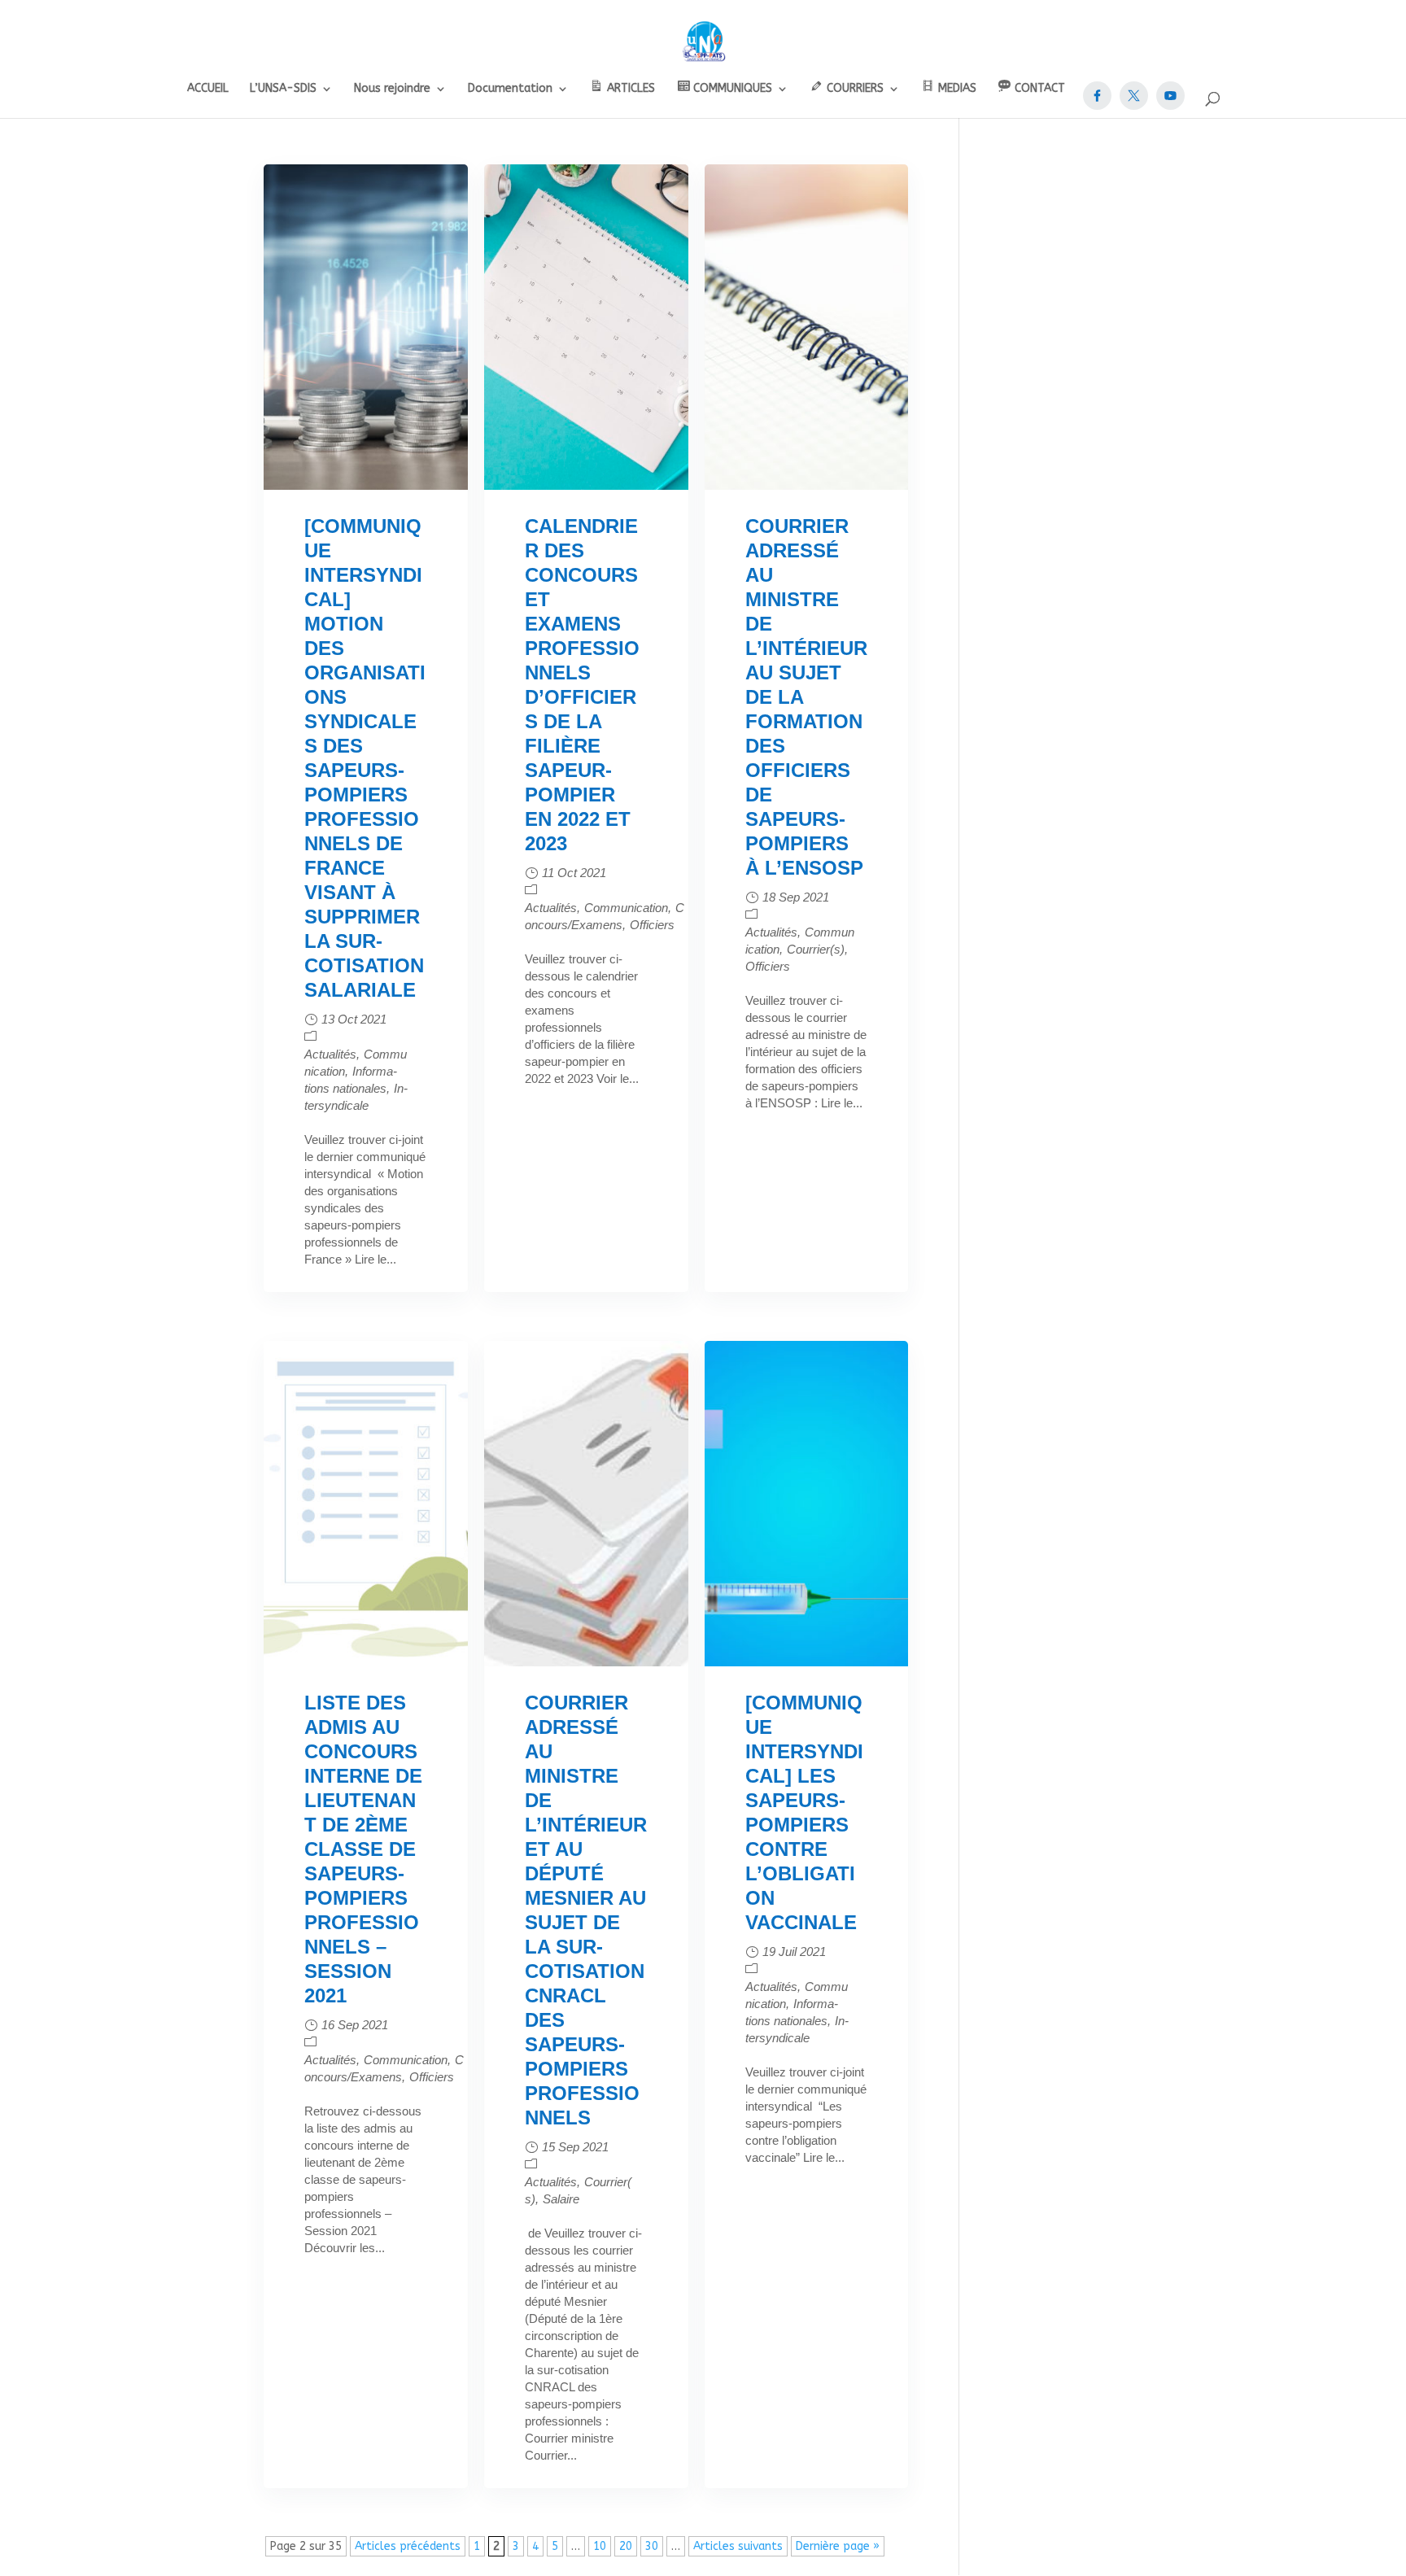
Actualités (330, 1054)
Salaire (561, 2199)
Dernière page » (838, 2546)
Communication (626, 908)
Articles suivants (738, 2546)
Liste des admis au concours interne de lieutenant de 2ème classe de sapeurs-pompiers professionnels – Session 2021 (363, 1849)
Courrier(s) (816, 949)
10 (600, 2546)
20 (626, 2546)
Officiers (652, 925)
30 (652, 2546)
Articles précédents (408, 2546)
